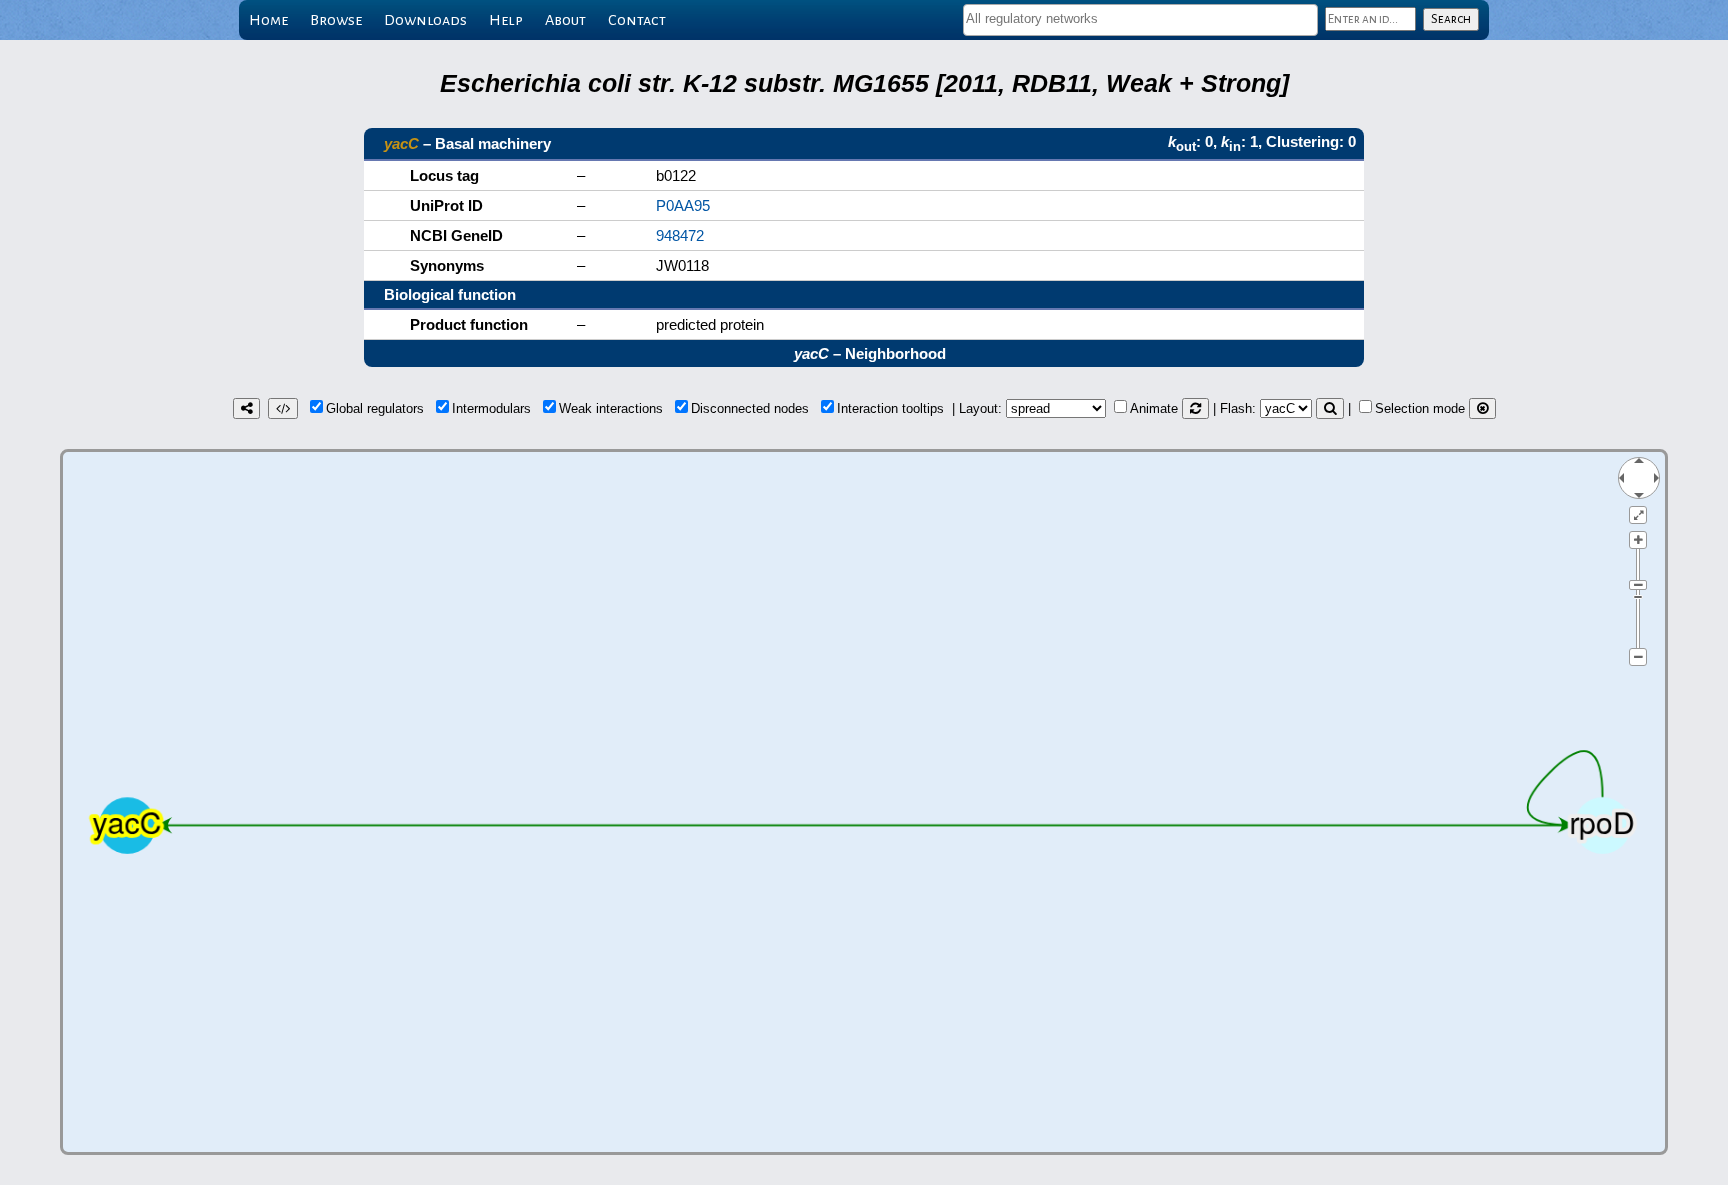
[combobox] (1140, 20)
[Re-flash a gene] (1330, 408)
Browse (336, 20)
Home (268, 20)
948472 (680, 235)
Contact (637, 20)
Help (506, 20)
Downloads (425, 20)
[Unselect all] (1482, 408)
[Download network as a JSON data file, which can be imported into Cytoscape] (283, 408)
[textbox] (1140, 18)
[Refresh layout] (1195, 408)
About (565, 20)
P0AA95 (683, 205)
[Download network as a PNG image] (246, 408)
